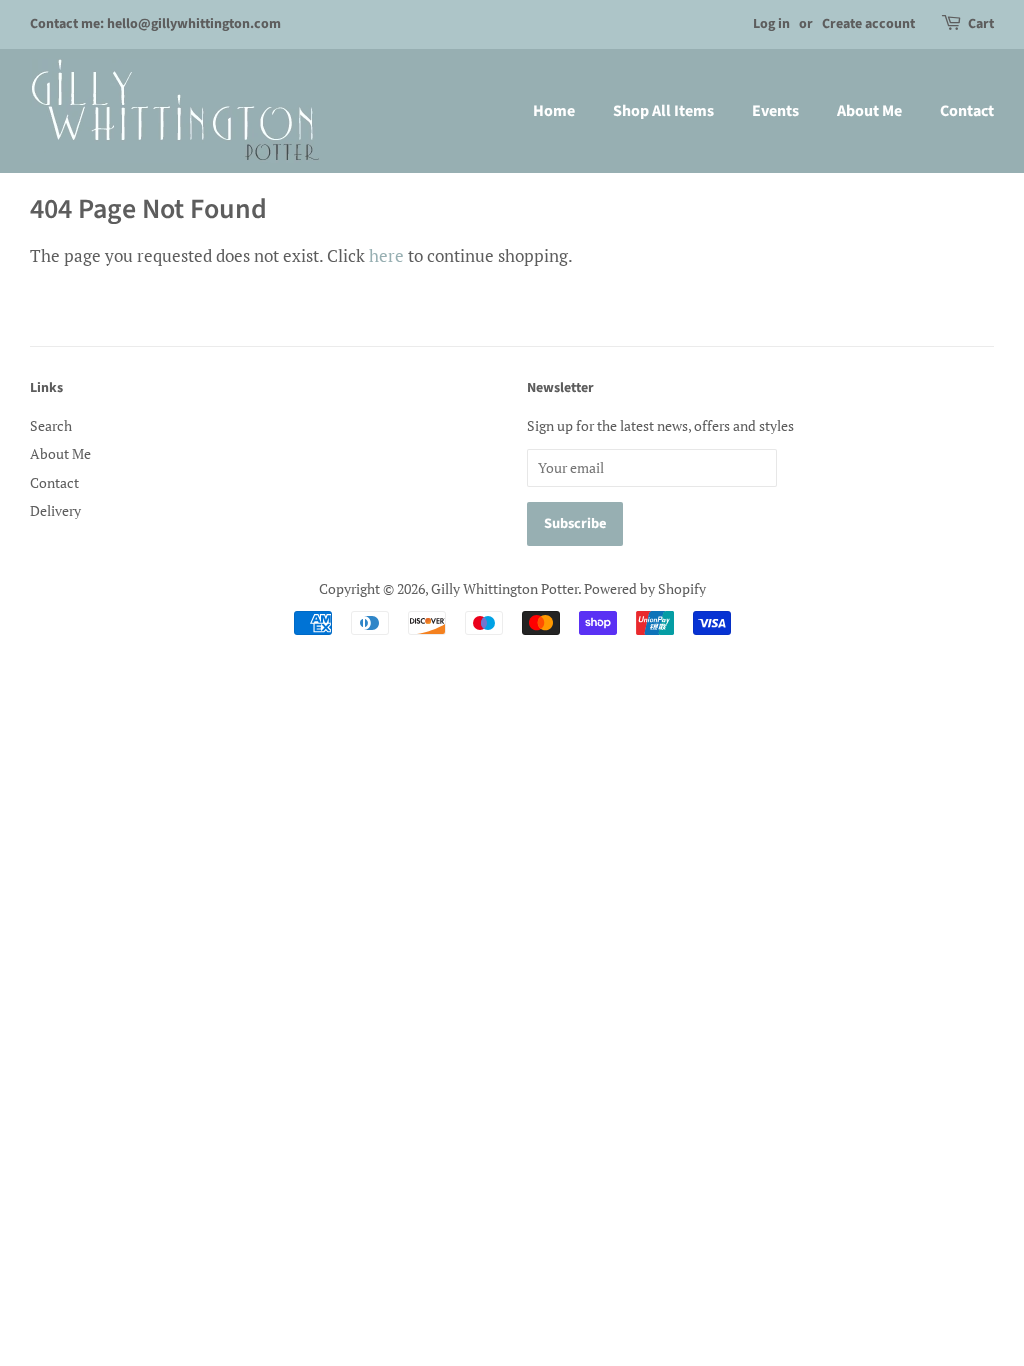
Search (51, 425)
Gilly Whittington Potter (504, 588)
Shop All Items (663, 111)
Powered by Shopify (645, 588)
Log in (771, 24)
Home (554, 111)
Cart (981, 24)
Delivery (55, 510)
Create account (868, 24)
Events (775, 111)
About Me (869, 111)
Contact (967, 111)
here (386, 255)
